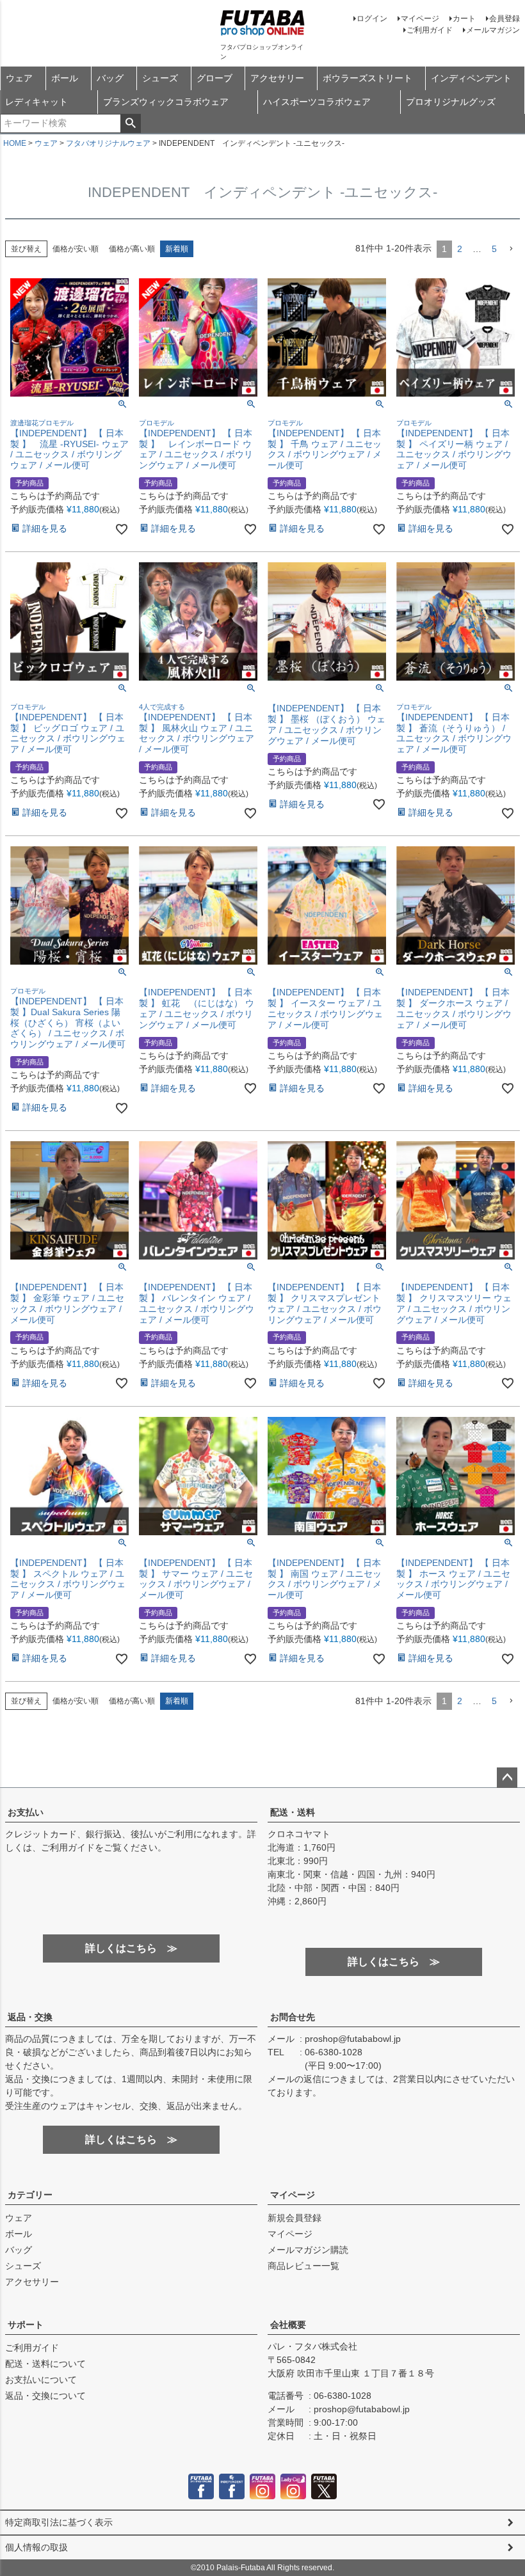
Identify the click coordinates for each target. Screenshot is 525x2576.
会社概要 (288, 2325)
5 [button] (494, 249)
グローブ (214, 78)
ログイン (372, 19)
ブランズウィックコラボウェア (166, 102)
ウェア (19, 78)
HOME (15, 143)
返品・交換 (30, 2017)
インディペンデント (471, 78)
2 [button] (460, 249)
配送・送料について (45, 2364)
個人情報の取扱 (36, 2547)
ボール (65, 78)
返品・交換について (45, 2396)
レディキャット (36, 102)
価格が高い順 (132, 249)
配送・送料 (293, 1812)
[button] (511, 249)
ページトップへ (507, 1778)
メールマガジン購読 (308, 2250)
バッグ (110, 78)
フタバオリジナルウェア (108, 143)
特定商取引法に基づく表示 (59, 2522)
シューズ (160, 78)
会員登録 (505, 19)
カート (464, 19)
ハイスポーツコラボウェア (317, 102)
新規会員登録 (295, 2218)
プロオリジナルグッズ (451, 102)
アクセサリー (277, 78)
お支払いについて (41, 2380)
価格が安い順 (76, 249)
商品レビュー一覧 (303, 2266)
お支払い (26, 1812)
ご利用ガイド (430, 30)
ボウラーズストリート (367, 78)
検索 (130, 123)
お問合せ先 (293, 2017)
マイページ (420, 19)
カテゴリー (30, 2195)
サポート (26, 2325)
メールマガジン (493, 30)
